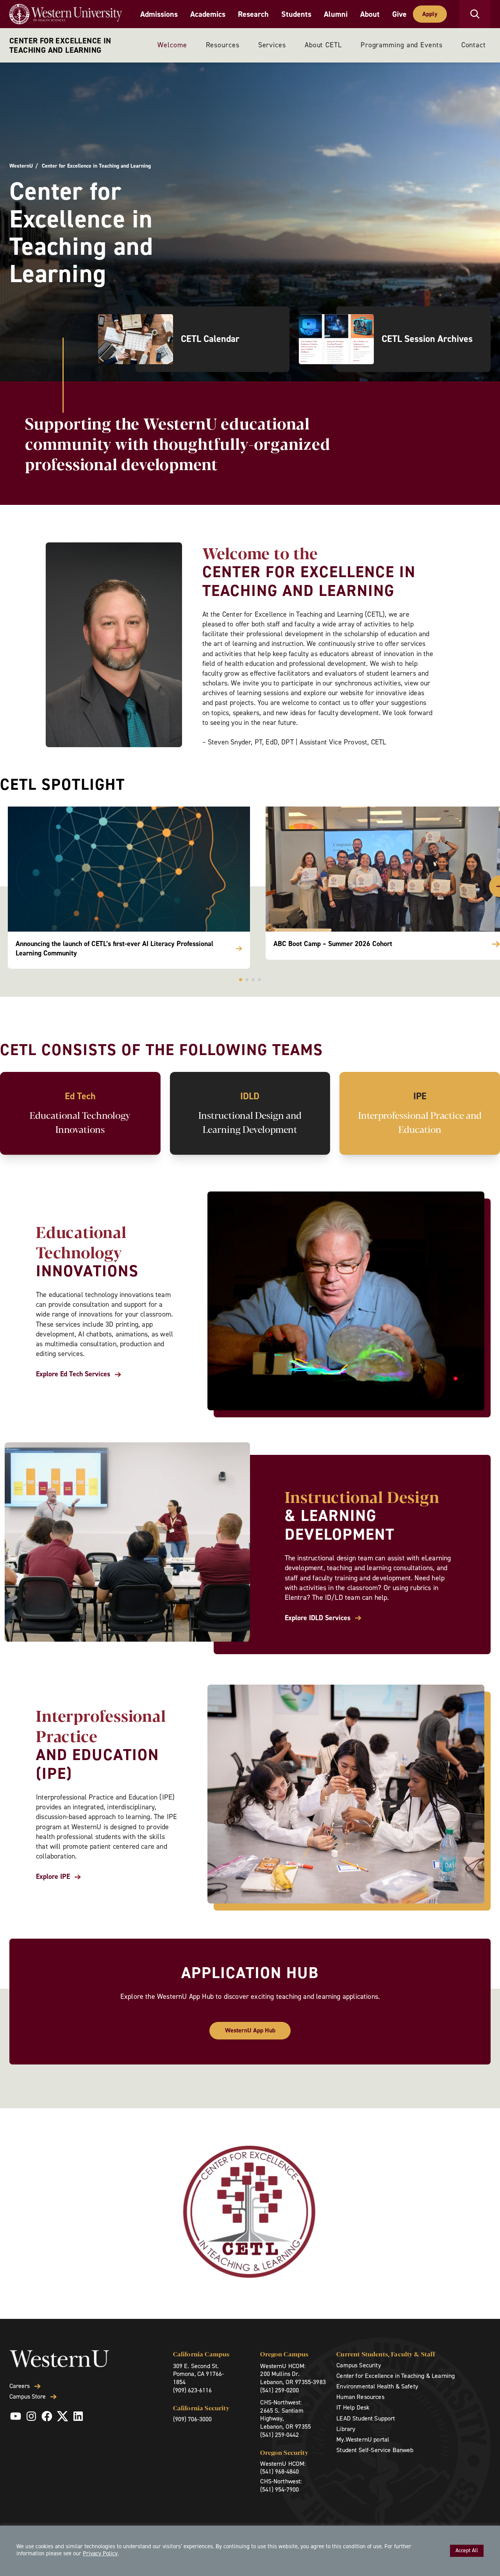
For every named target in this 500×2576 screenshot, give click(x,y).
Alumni (336, 14)
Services (272, 45)
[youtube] (16, 2416)
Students (296, 14)
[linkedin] (78, 2416)
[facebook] (47, 2416)
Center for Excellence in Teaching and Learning (60, 45)
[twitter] (62, 2416)
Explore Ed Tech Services (73, 1374)
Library (346, 2429)
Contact (474, 45)
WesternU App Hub (250, 2030)
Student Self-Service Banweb (375, 2450)
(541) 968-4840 (279, 2471)
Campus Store (28, 2397)
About (370, 14)
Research (253, 14)
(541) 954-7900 (279, 2489)
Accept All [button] (467, 2550)
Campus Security (358, 2365)
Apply (430, 14)
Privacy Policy (100, 2553)
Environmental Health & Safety (377, 2386)
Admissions (159, 14)
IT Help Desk (353, 2407)
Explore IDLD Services (318, 1618)
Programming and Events (402, 45)
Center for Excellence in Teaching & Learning (396, 2376)
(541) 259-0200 (279, 2390)
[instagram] (31, 2416)
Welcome (172, 45)
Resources (223, 45)
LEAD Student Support (366, 2418)
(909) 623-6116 (192, 2390)
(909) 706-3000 (192, 2419)
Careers (20, 2386)
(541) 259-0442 (279, 2435)
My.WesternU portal (363, 2439)
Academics (208, 14)
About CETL (323, 45)
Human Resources (360, 2397)
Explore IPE (53, 1877)
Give (399, 14)
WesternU (21, 166)
